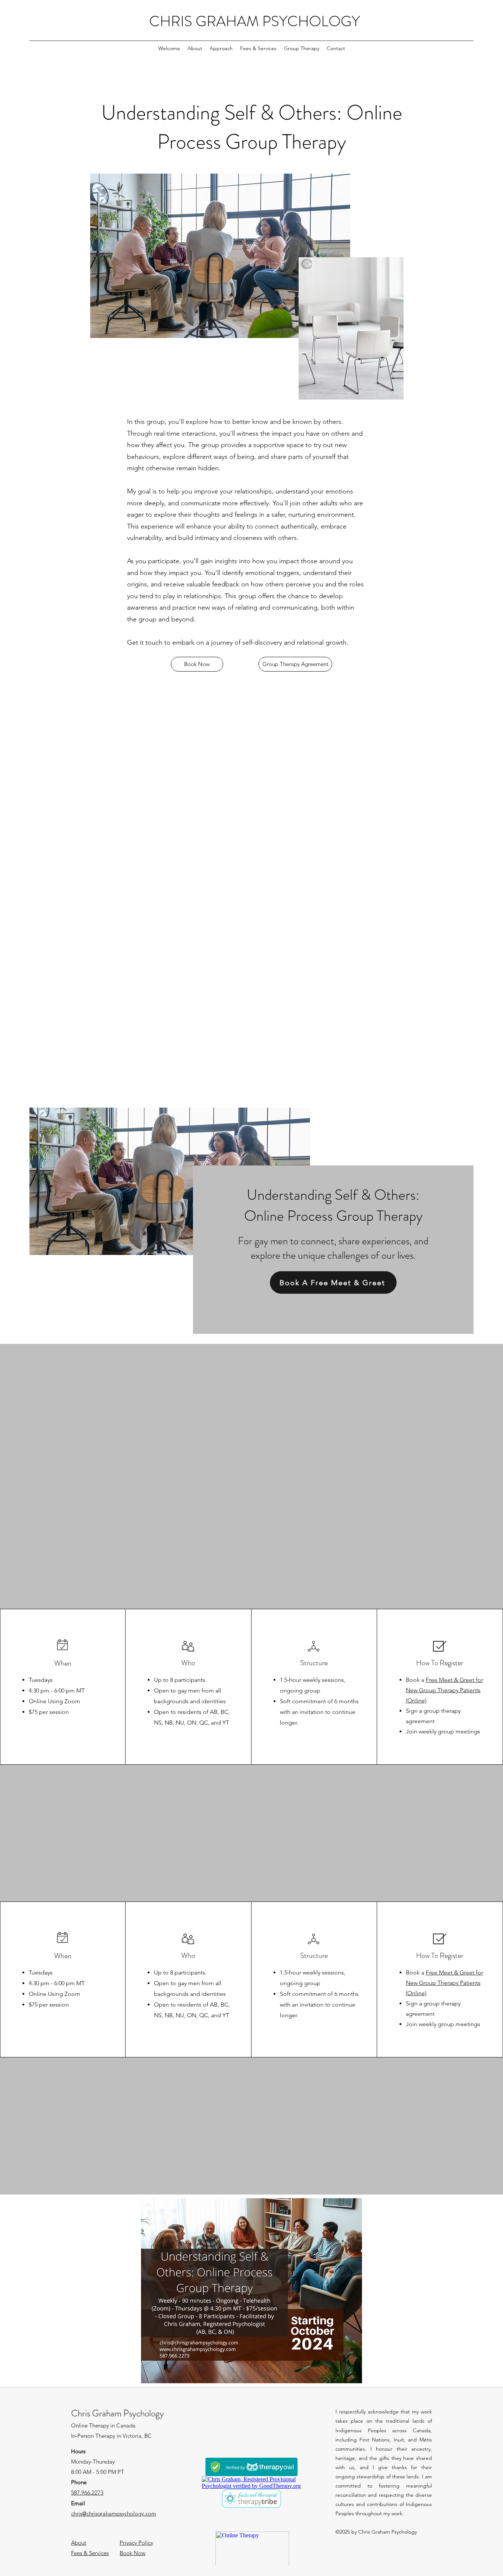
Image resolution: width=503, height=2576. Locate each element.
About (79, 2543)
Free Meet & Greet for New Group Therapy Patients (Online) (444, 1690)
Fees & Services (90, 2553)
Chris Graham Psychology (117, 2413)
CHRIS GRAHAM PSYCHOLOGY (254, 21)
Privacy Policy (136, 2543)
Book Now (133, 2553)
